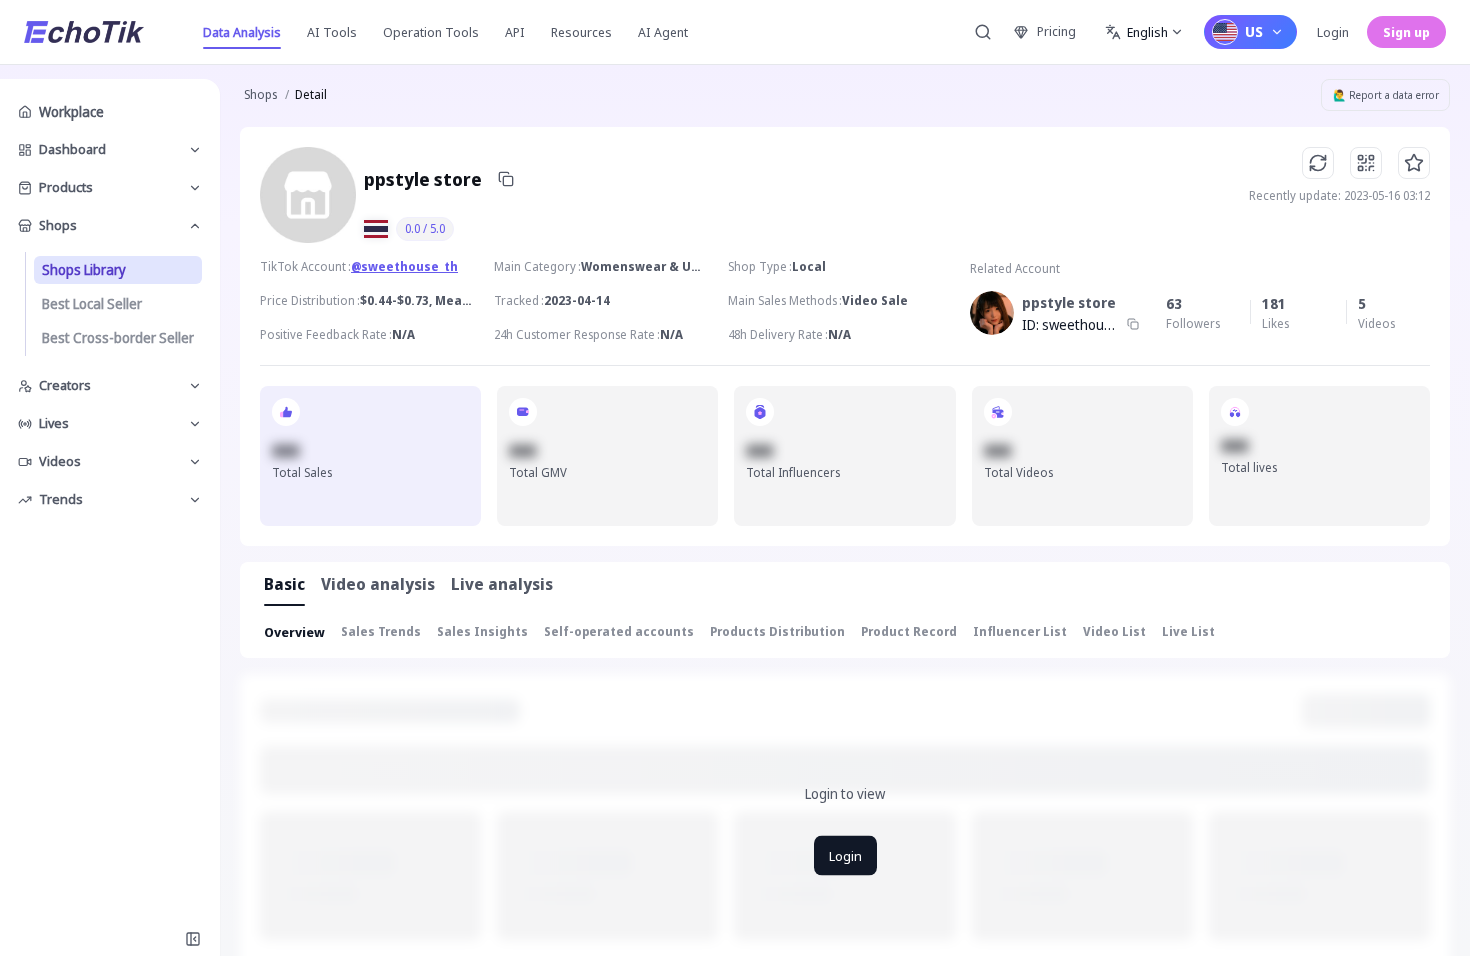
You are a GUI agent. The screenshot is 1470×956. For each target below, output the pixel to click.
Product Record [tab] (909, 631)
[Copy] (506, 179)
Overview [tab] (294, 632)
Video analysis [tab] (378, 584)
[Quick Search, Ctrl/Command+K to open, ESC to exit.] (983, 32)
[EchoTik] (84, 32)
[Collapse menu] (193, 939)
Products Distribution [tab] (777, 631)
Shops (260, 94)
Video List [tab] (1114, 631)
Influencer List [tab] (1020, 631)
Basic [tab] (284, 584)
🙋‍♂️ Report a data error (1386, 95)
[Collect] (1414, 163)
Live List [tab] (1188, 631)
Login (1333, 32)
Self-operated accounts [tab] (619, 631)
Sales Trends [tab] (381, 631)
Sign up (1406, 32)
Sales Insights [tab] (482, 631)
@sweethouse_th (404, 266)
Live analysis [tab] (502, 584)
